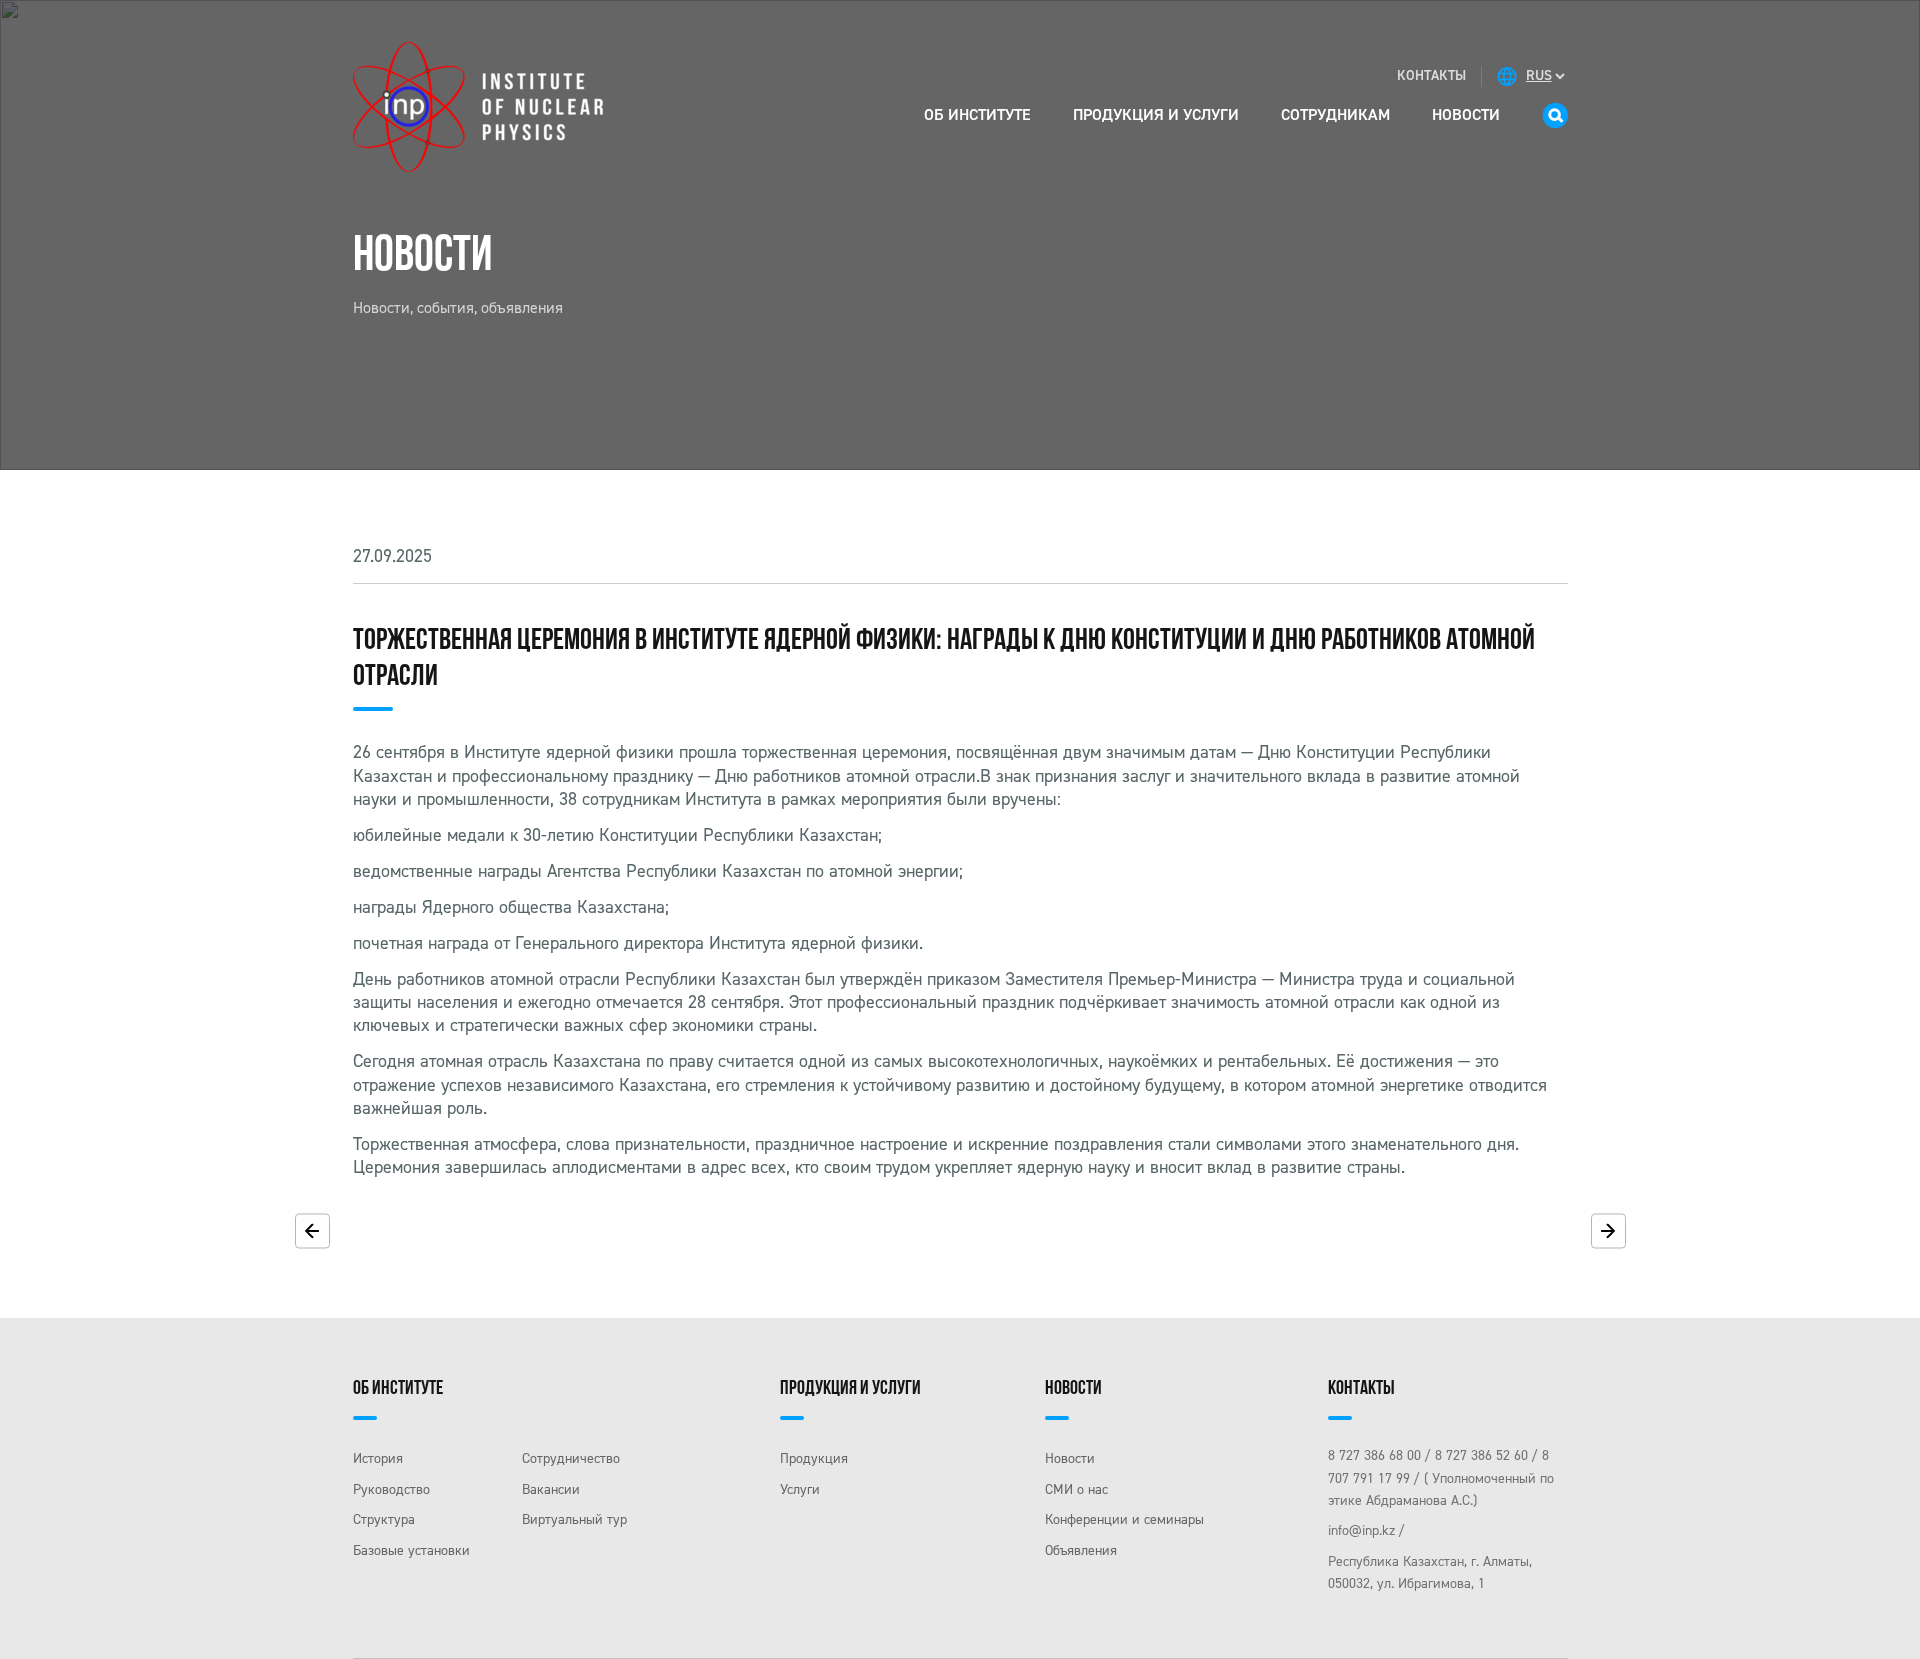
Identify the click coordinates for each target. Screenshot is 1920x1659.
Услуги (800, 1489)
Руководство (391, 1489)
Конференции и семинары (1124, 1519)
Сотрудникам (1335, 114)
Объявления (1081, 1550)
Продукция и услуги (1156, 114)
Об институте (977, 114)
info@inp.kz (1361, 1530)
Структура (384, 1519)
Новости (1466, 114)
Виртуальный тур (574, 1519)
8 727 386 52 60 (1481, 1455)
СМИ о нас (1076, 1489)
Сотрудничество (571, 1458)
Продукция (814, 1458)
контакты (1431, 75)
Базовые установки (411, 1550)
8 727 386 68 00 (1374, 1455)
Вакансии (551, 1489)
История (378, 1458)
